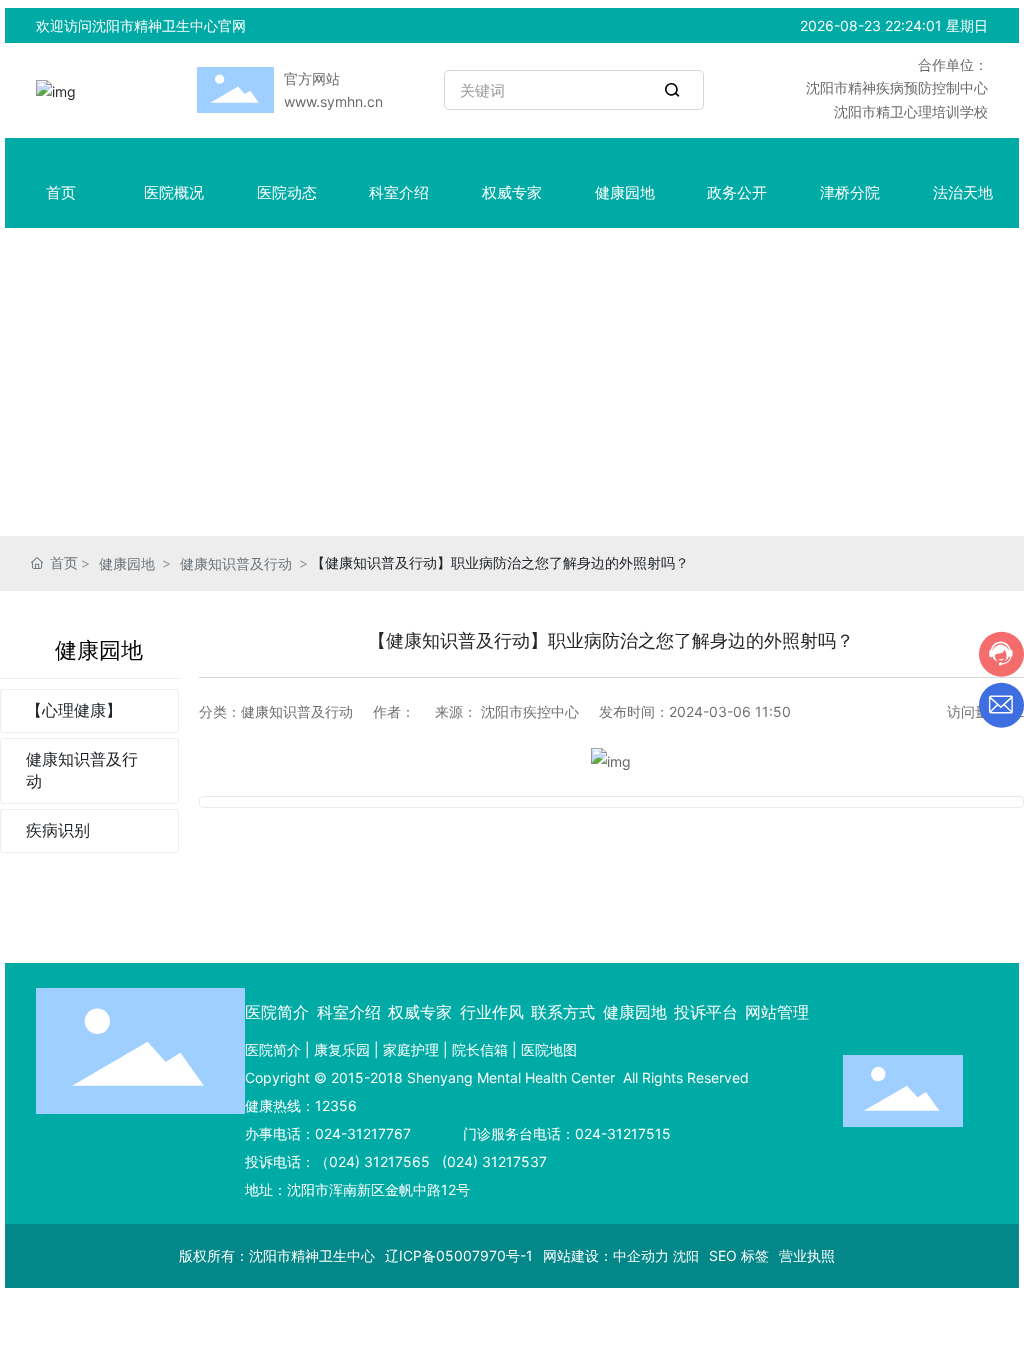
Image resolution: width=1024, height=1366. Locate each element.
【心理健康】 (74, 710)
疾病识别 (58, 830)
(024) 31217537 (492, 1161)
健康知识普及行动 (236, 563)
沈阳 (686, 1256)
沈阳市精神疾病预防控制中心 (897, 87)
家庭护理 (411, 1049)
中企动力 (641, 1255)
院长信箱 (480, 1049)
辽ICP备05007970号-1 (459, 1255)
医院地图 (549, 1049)
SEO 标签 (739, 1255)
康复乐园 (342, 1049)
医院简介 (273, 1049)
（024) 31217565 (372, 1161)
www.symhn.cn (333, 101)
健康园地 (127, 563)
